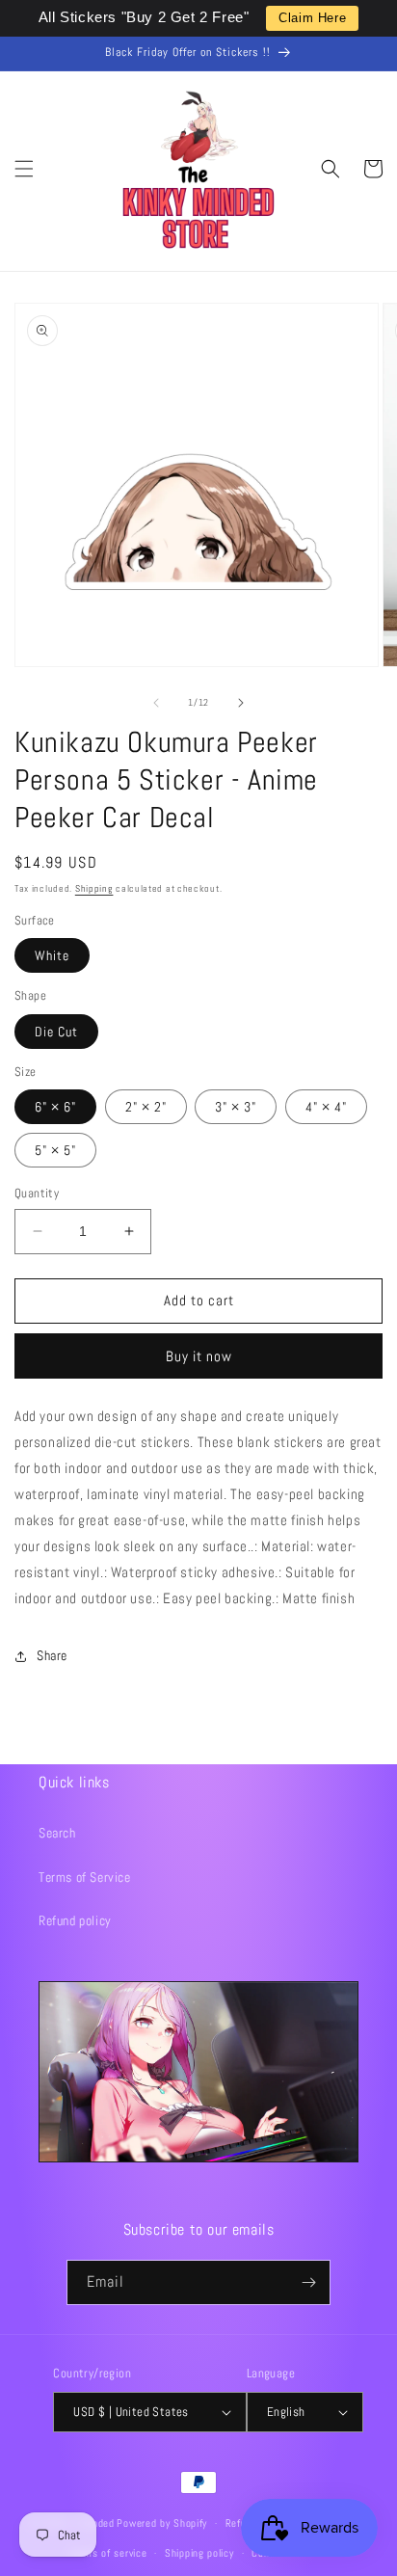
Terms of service (108, 2553)
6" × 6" (55, 1107)
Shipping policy (199, 2553)
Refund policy (75, 1920)
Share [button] (52, 1655)
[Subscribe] (308, 2282)
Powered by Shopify (162, 2523)
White (52, 955)
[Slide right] (241, 703)
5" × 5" (55, 1150)
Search (57, 1833)
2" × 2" (146, 1107)
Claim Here (312, 18)
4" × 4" (326, 1107)
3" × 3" (236, 1107)
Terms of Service (85, 1877)
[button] (24, 169)
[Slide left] (156, 703)
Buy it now (199, 1356)
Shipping (94, 888)
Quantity (37, 1193)
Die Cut (56, 1032)
